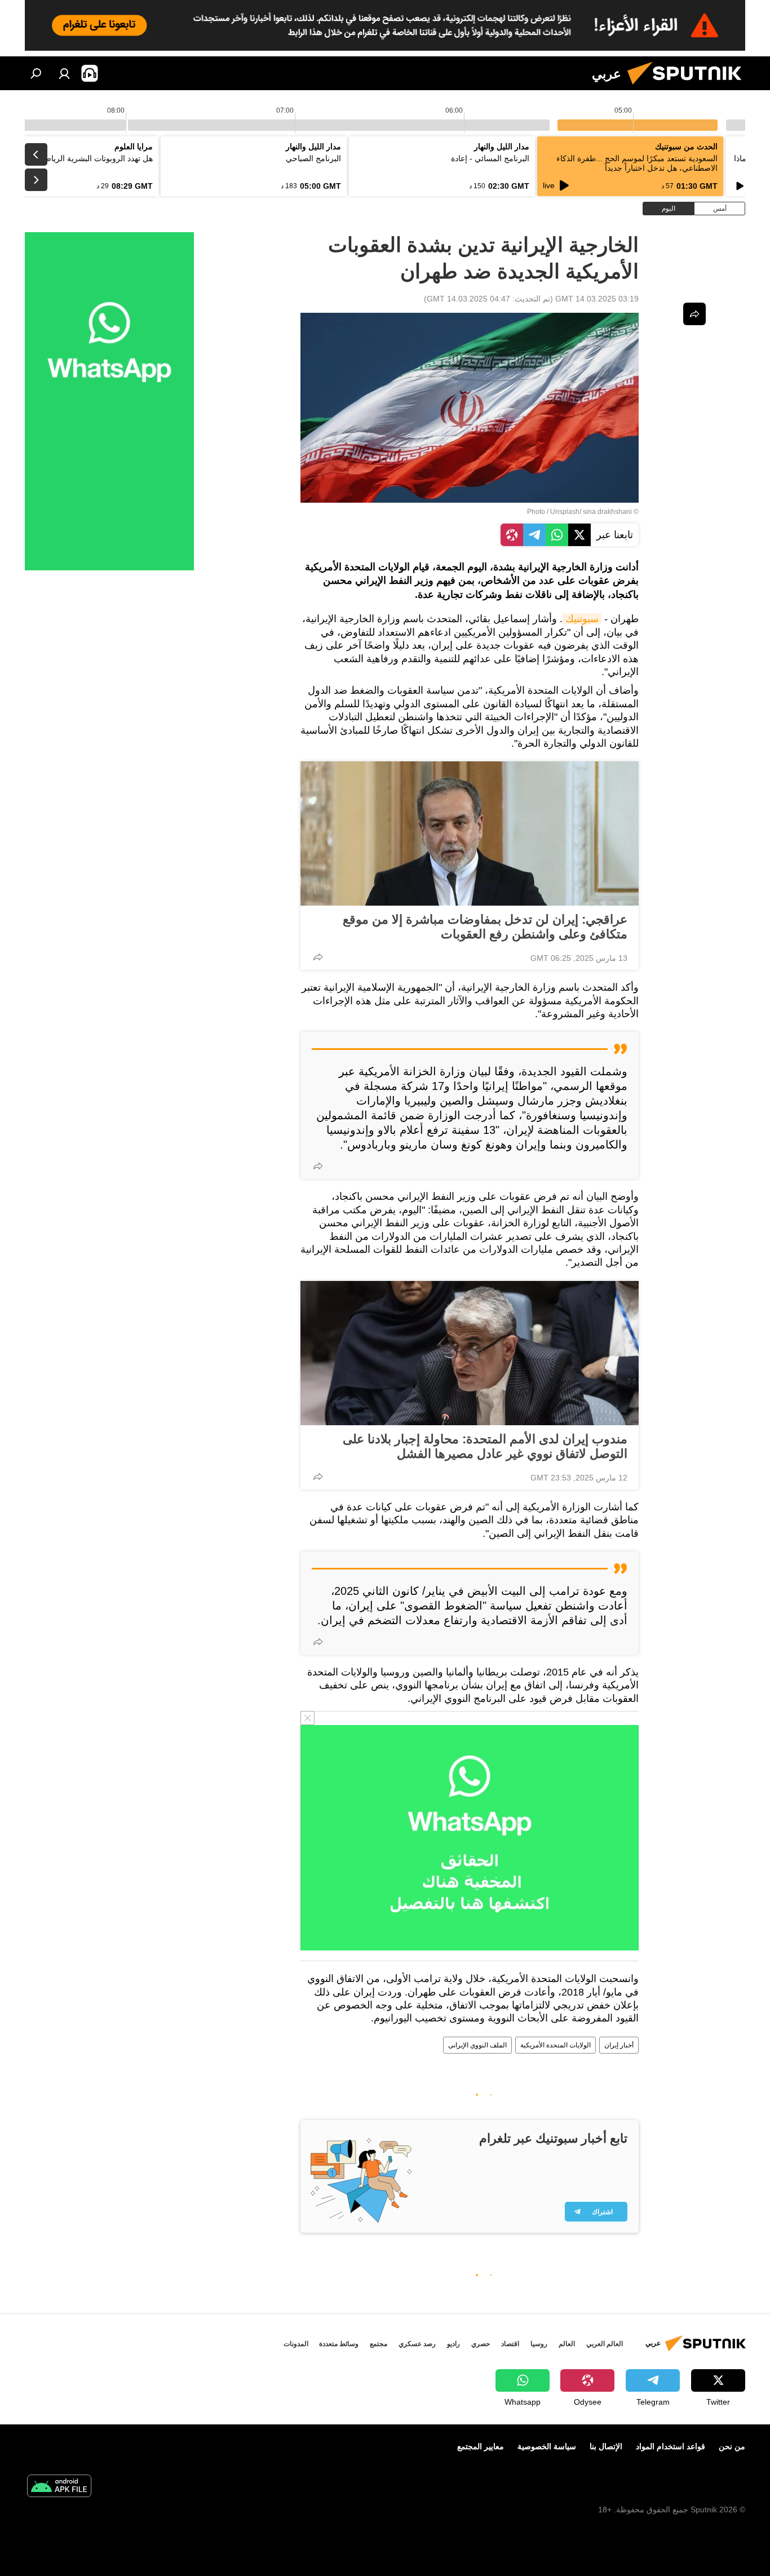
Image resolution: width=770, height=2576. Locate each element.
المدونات (296, 2344)
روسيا (539, 2344)
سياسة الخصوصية (547, 2446)
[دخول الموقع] (64, 73)
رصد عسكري (417, 2344)
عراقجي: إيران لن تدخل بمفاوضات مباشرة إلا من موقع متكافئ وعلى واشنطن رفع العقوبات (485, 927)
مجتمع (379, 2344)
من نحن (732, 2446)
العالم (567, 2344)
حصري (481, 2344)
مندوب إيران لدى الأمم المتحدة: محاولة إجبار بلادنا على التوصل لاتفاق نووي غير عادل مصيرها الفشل (485, 1446)
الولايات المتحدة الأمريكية (556, 2045)
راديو (453, 2344)
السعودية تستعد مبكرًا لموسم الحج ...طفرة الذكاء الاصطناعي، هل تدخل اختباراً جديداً (637, 163)
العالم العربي (605, 2344)
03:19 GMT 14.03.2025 (597, 299)
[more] (318, 957)
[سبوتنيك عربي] (689, 87)
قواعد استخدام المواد (671, 2446)
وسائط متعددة (339, 2344)
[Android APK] (59, 2487)
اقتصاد (510, 2344)
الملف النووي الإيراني (477, 2045)
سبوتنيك (582, 619)
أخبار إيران (619, 2045)
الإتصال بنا (606, 2446)
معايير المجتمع (481, 2446)
